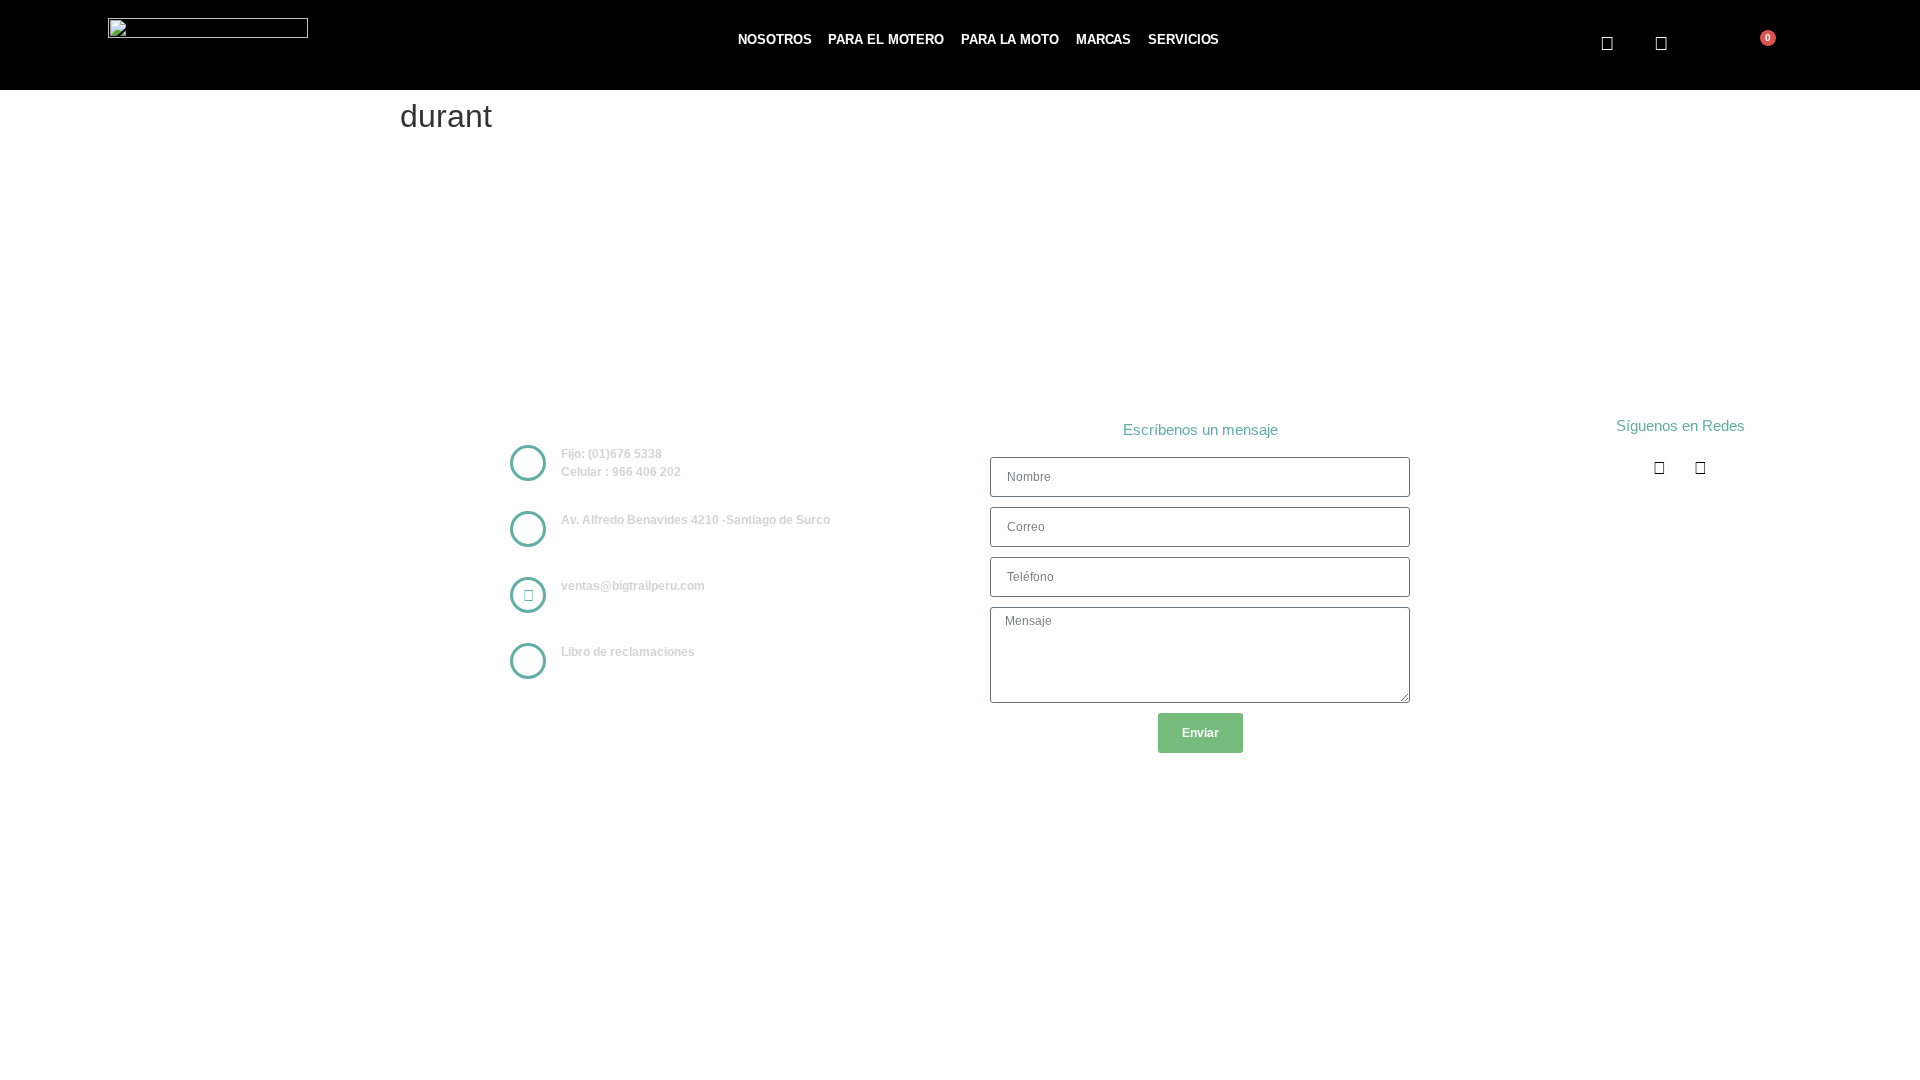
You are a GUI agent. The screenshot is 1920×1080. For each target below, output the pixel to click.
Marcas (1103, 39)
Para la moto (1010, 39)
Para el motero (886, 39)
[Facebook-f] (1659, 468)
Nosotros (774, 39)
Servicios (1183, 39)
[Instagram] (1662, 44)
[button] (1710, 46)
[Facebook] (1607, 44)
